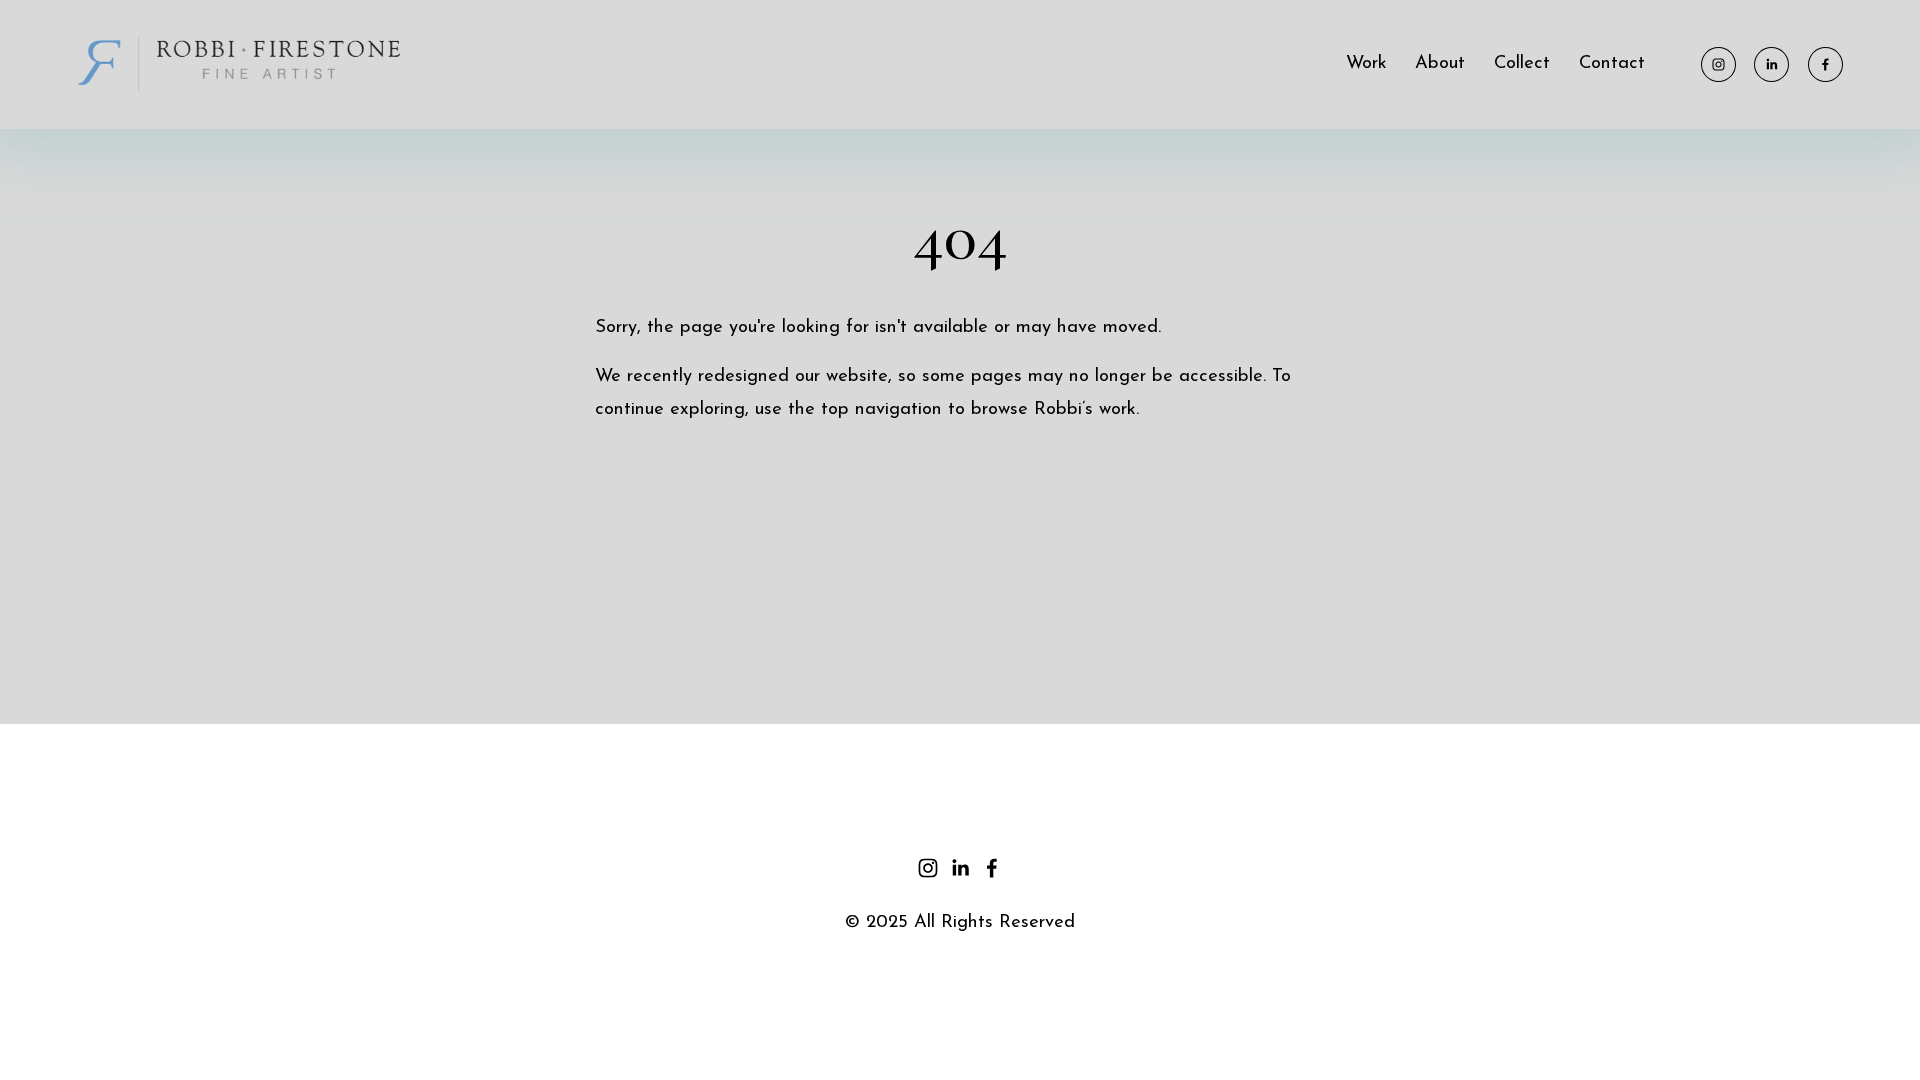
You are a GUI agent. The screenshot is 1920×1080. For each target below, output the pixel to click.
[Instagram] (1718, 64)
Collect (1522, 63)
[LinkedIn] (1771, 64)
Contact (1612, 63)
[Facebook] (1825, 64)
